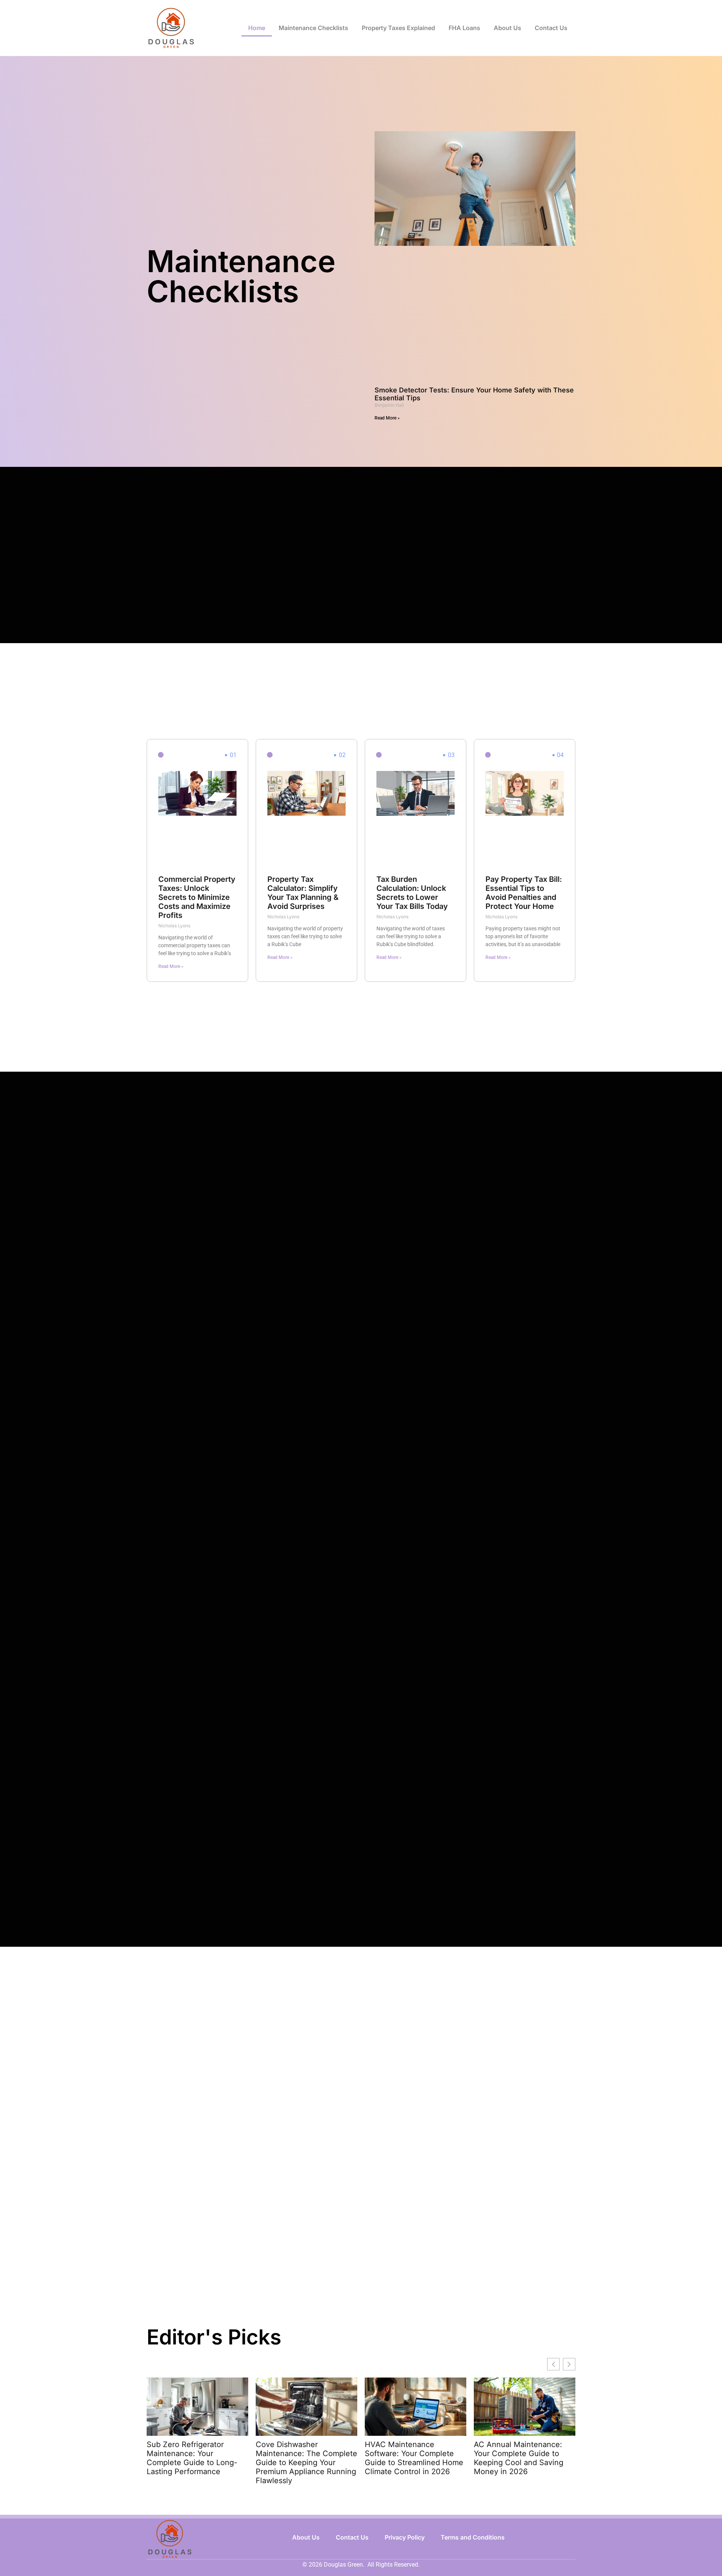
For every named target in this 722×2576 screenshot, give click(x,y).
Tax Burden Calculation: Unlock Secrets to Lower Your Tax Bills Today (412, 893)
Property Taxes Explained (398, 28)
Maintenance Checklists (313, 28)
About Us (507, 28)
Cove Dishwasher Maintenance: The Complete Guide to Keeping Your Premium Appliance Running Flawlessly (306, 2462)
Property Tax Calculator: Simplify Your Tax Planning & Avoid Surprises (303, 893)
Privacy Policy (405, 2537)
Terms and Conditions (473, 2537)
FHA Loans (464, 28)
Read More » (387, 418)
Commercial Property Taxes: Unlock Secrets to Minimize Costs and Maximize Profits (197, 897)
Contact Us (551, 28)
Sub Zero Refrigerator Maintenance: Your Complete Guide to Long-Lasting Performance (192, 2458)
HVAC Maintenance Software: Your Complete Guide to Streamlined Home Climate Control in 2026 (414, 2458)
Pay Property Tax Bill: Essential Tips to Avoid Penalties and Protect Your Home (524, 893)
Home (257, 28)
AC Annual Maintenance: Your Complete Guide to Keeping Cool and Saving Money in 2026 (519, 2458)
